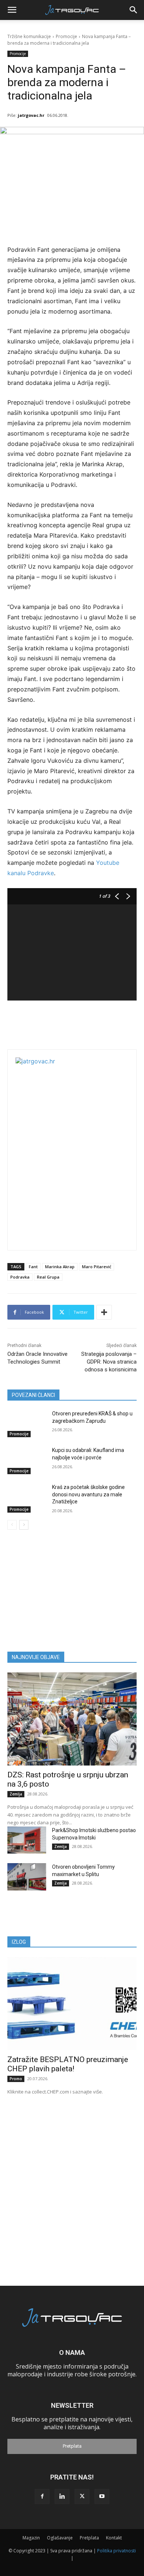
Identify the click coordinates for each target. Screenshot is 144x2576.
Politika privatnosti (116, 2551)
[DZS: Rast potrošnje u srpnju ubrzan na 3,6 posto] (72, 1719)
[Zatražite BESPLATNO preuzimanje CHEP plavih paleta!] (72, 2004)
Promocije (66, 36)
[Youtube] (102, 2497)
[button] (12, 10)
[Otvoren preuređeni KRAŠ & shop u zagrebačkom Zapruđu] (27, 1424)
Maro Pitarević (97, 1267)
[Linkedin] (62, 2497)
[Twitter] (82, 2497)
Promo (16, 2079)
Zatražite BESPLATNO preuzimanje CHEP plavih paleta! (68, 2064)
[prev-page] (12, 1525)
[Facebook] (42, 2497)
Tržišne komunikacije (29, 36)
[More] (104, 1312)
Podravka (20, 1277)
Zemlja (16, 1794)
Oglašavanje (60, 2538)
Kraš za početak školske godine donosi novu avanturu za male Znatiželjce (88, 1494)
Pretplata (72, 2446)
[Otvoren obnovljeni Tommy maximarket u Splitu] (27, 1877)
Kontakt (114, 2538)
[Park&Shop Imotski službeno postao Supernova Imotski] (27, 1840)
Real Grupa (48, 1277)
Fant (33, 1267)
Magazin (31, 2538)
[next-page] (24, 1525)
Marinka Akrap (60, 1267)
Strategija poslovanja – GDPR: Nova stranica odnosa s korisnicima (109, 1362)
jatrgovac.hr (31, 115)
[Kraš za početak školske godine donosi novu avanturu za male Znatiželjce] (27, 1497)
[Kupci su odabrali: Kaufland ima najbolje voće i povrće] (27, 1460)
